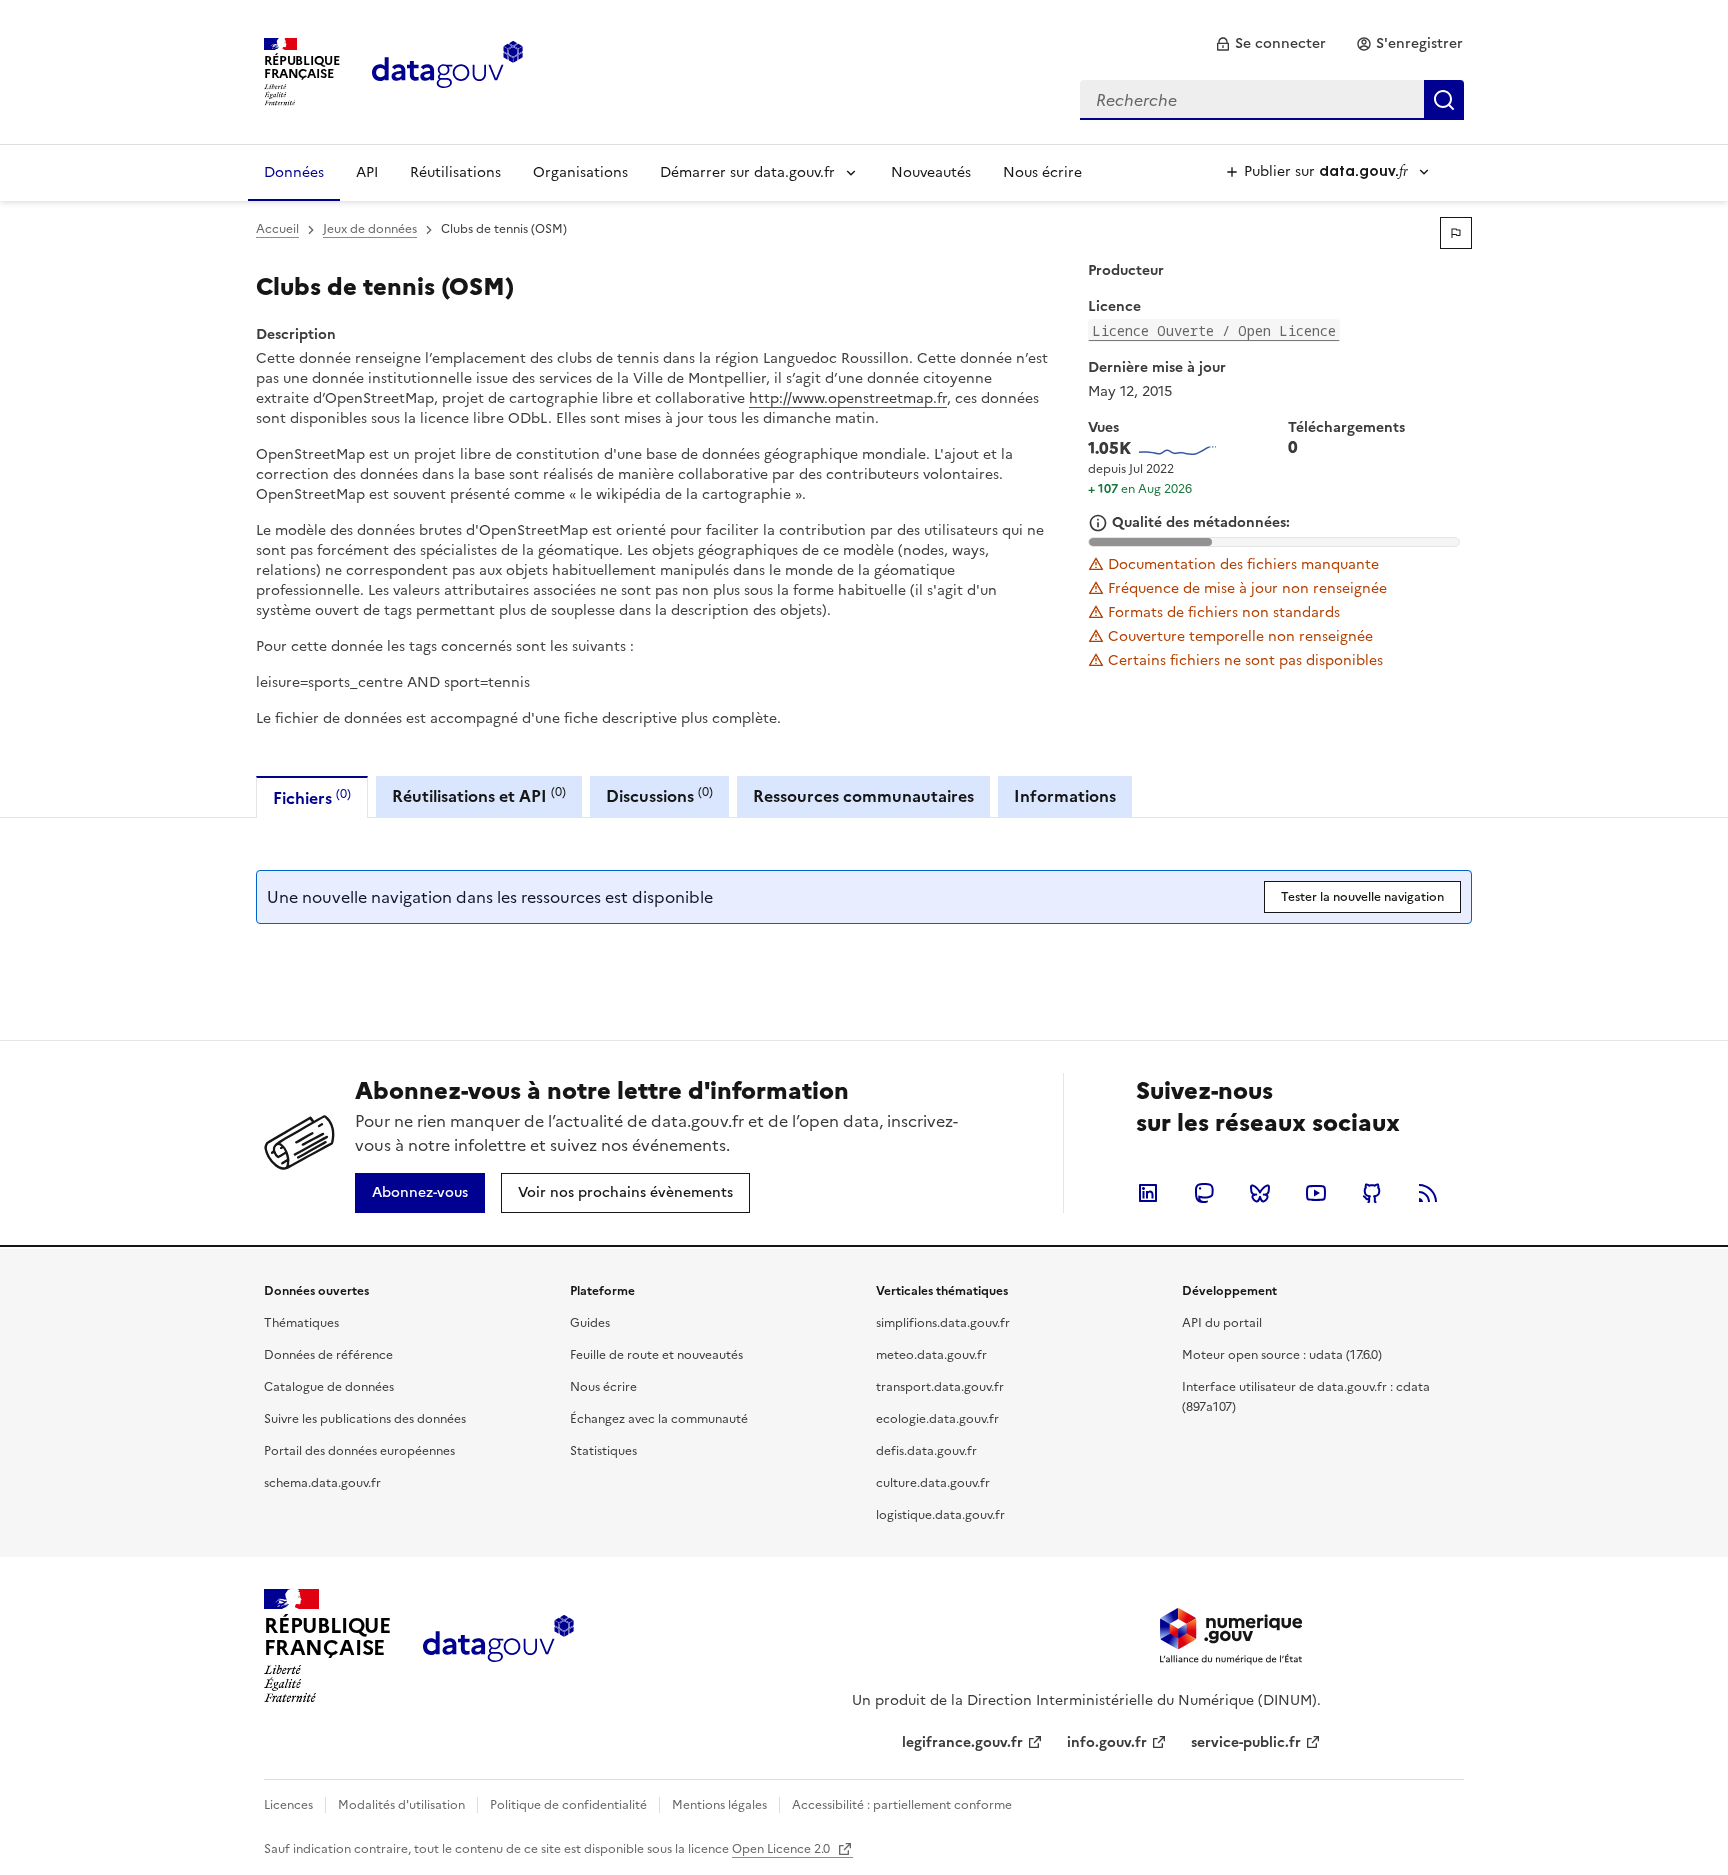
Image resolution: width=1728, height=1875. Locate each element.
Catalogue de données (329, 1387)
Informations (1065, 796)
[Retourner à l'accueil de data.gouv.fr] (447, 70)
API (367, 172)
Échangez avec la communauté (659, 1419)
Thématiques (301, 1323)
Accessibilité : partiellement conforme (902, 1805)
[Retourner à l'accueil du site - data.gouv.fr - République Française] (498, 1646)
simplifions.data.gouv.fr (943, 1323)
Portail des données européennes (359, 1451)
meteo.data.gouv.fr (931, 1355)
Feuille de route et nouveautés (656, 1355)
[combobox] (1272, 100)
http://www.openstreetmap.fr (848, 398)
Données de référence (328, 1355)
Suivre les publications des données (365, 1419)
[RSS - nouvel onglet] (1428, 1193)
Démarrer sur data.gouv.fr (747, 172)
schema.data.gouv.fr (322, 1483)
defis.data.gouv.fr (926, 1451)
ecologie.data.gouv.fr (937, 1419)
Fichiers (312, 797)
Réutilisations (455, 172)
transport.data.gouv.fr (940, 1387)
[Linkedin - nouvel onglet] (1148, 1193)
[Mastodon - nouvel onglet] (1204, 1193)
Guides (590, 1323)
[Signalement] (1456, 233)
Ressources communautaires (863, 796)
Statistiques (603, 1451)
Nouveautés (931, 172)
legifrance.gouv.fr (962, 1742)
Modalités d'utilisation (401, 1805)
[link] (1270, 44)
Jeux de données (370, 229)
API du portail (1222, 1323)
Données (294, 172)
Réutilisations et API (479, 795)
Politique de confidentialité (568, 1805)
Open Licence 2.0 (782, 1849)
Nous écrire (1042, 172)
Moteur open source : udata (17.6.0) (1282, 1355)
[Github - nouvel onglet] (1372, 1193)
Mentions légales (719, 1805)
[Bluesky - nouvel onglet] (1260, 1193)
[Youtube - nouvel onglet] (1316, 1193)
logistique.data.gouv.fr (940, 1515)
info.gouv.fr (1107, 1742)
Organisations (580, 172)
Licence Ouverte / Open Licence (1214, 330)
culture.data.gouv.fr (933, 1483)
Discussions (659, 795)
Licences (288, 1805)
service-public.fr (1246, 1742)
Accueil (277, 229)
